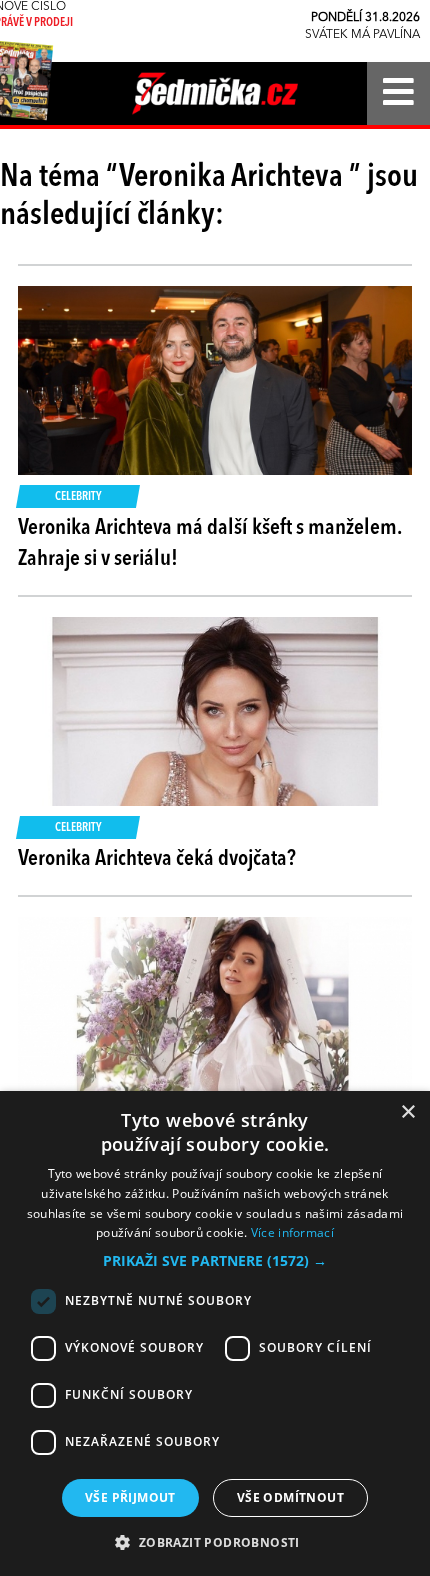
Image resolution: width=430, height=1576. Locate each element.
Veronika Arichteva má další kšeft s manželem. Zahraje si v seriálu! (209, 543)
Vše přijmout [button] (130, 1497)
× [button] (407, 1112)
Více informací (292, 1232)
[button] (215, 1261)
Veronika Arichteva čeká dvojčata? (157, 859)
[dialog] (215, 1333)
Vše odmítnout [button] (290, 1497)
